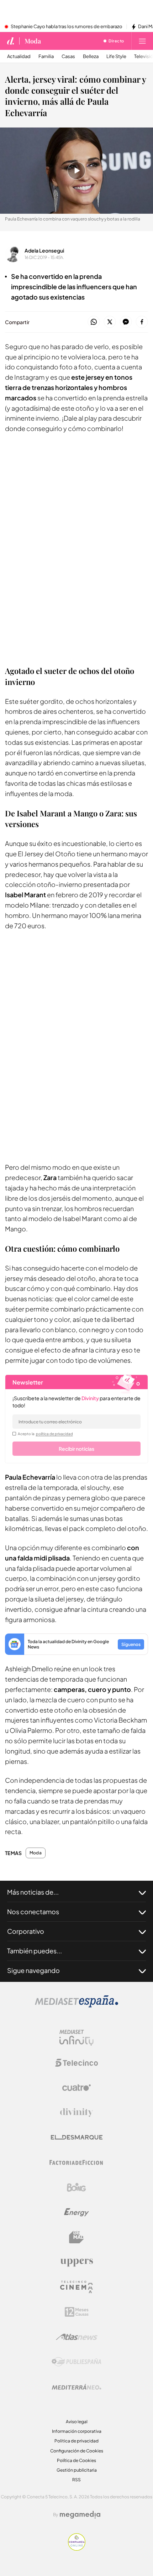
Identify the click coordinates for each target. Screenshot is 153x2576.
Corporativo (26, 1931)
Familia (46, 56)
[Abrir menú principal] (142, 41)
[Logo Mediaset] (76, 2006)
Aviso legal (77, 2422)
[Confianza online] (77, 2549)
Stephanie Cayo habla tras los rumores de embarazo (67, 27)
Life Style (116, 56)
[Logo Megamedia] (80, 2515)
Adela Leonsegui (44, 250)
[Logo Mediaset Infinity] (76, 2038)
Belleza (91, 56)
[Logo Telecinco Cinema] (76, 2287)
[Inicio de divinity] (11, 41)
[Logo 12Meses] (77, 2312)
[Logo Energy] (76, 2212)
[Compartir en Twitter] (110, 322)
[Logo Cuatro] (76, 2088)
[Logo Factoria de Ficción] (76, 2162)
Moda (33, 41)
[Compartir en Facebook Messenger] (126, 322)
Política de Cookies (76, 2460)
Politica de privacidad (76, 2441)
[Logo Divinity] (76, 2113)
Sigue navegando (33, 1970)
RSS (76, 2480)
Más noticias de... (33, 1892)
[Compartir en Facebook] (142, 322)
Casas (68, 56)
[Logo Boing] (76, 2187)
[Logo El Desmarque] (77, 2137)
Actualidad (19, 56)
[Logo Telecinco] (76, 2063)
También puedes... (35, 1951)
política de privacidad (54, 1434)
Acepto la (45, 1434)
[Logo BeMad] (76, 2237)
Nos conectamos (33, 1912)
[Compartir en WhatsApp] (94, 322)
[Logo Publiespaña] (76, 2362)
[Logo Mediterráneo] (76, 2387)
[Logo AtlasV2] (77, 2337)
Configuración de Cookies (77, 2451)
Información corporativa (77, 2431)
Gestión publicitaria (77, 2470)
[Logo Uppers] (76, 2262)
